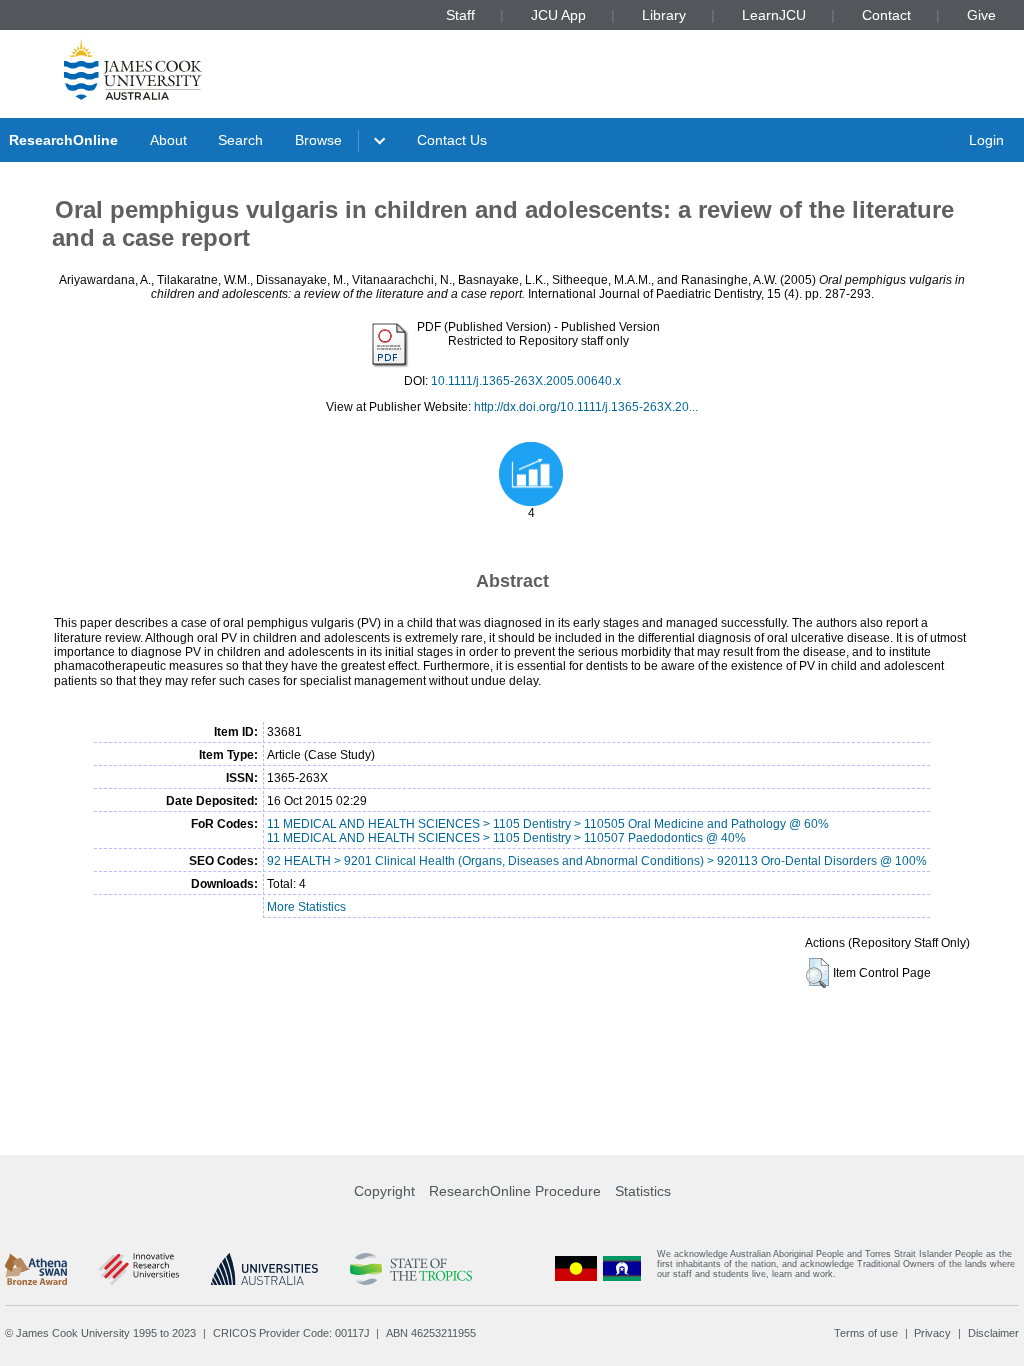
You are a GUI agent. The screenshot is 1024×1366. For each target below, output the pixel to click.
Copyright (384, 1191)
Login (986, 140)
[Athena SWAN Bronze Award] (36, 1269)
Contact (886, 15)
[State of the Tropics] (411, 1269)
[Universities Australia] (264, 1269)
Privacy (932, 1333)
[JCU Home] (133, 69)
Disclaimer (993, 1333)
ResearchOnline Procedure (515, 1191)
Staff (460, 15)
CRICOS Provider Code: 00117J (291, 1333)
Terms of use (866, 1333)
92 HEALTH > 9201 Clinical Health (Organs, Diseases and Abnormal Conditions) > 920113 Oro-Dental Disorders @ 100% (597, 861)
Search (240, 140)
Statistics (643, 1191)
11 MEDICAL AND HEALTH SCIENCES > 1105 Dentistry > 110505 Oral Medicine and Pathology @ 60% (548, 824)
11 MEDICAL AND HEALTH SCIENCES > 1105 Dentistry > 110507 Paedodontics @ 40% (506, 838)
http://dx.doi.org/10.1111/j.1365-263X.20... (586, 407)
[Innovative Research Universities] (138, 1269)
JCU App (558, 15)
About (168, 140)
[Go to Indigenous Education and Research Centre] (576, 1268)
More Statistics (306, 907)
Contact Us (452, 140)
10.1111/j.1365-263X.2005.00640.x (526, 381)
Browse (318, 140)
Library (664, 15)
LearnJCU (774, 15)
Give (981, 15)
